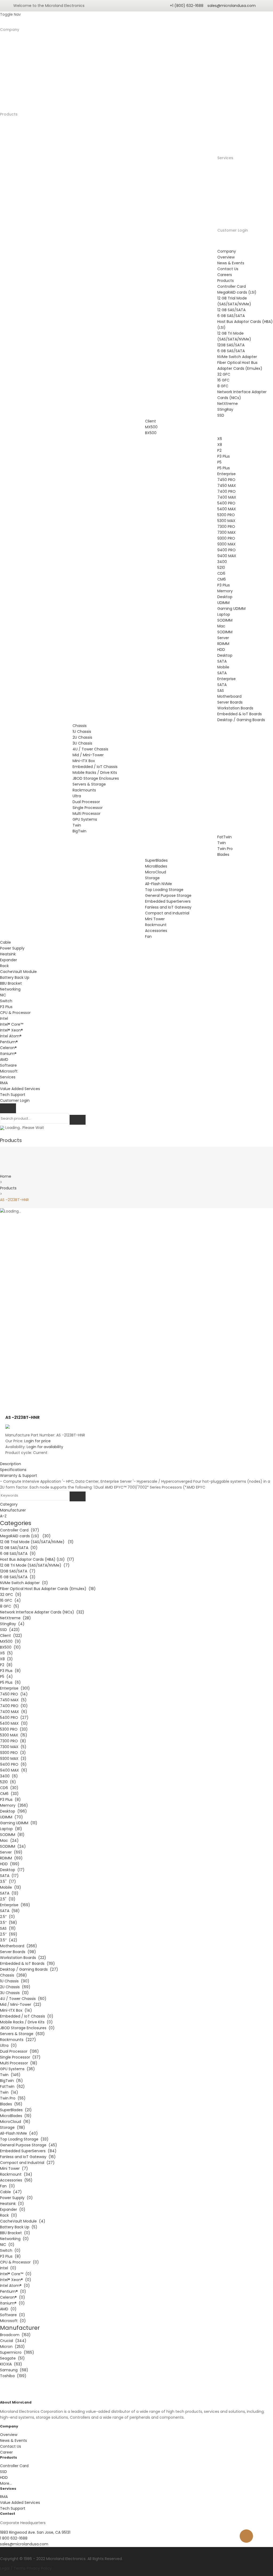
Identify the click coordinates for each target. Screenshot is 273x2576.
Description (11, 1464)
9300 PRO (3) (13, 1753)
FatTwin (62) (12, 2086)
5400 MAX (227, 509)
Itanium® (8, 1054)
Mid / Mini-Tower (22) (21, 2004)
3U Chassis (82, 743)
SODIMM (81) (12, 1835)
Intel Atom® (11, 1036)
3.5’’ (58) (9, 1922)
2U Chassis (82, 737)
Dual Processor (86, 802)
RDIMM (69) (11, 1858)
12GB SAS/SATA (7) (18, 1571)
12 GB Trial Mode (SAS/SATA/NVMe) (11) (37, 1542)
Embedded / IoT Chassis (95, 767)
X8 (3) (6, 1659)
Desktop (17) (12, 1870)
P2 (219, 450)
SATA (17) (9, 1876)
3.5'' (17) (8, 1881)
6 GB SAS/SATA (231, 316)
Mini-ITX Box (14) (16, 2010)
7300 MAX (226, 532)
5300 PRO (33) (14, 1729)
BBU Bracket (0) (15, 2233)
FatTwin (224, 837)
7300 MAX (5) (13, 1747)
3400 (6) (9, 1776)
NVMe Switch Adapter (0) (24, 1583)
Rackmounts (84, 790)
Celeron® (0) (13, 2297)
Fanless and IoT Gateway (168, 907)
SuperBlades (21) (16, 2110)
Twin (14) (9, 2092)
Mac (221, 626)
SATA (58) (10, 1911)
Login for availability (45, 1447)
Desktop (225, 597)
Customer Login (233, 230)
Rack (4, 966)
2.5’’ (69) (9, 1934)
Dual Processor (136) (19, 2051)
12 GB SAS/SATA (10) (19, 1548)
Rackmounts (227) (18, 2040)
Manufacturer (13, 1510)
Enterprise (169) (15, 1905)
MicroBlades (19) (16, 2116)
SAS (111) (8, 1928)
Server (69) (11, 1852)
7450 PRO (226, 480)
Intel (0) (8, 2268)
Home (6, 1176)
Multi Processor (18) (19, 2063)
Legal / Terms (13, 2568)
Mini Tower (155, 919)
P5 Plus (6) (10, 1682)
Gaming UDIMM (231, 609)
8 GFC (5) (10, 1606)
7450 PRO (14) (14, 1694)
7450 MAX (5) (13, 1700)
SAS (221, 691)
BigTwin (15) (11, 2081)
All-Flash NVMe (158, 884)
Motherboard (229, 696)
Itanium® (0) (12, 2303)
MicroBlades (156, 866)
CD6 (221, 573)
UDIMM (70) (11, 1817)
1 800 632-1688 (14, 2538)
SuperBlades (156, 860)
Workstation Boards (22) (23, 1958)
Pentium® (9, 1042)
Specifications (13, 1470)
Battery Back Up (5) (19, 2227)
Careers (225, 275)
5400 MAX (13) (14, 1723)
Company (10, 30)
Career (6, 2452)
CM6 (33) (9, 1794)
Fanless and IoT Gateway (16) (28, 2157)
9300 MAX (226, 544)
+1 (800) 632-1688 (187, 6)
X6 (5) (6, 1653)
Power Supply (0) (16, 2198)
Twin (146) (10, 2075)
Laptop (224, 614)
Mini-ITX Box (84, 761)
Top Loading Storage (164, 890)
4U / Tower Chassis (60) (23, 1999)
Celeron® (8, 1048)
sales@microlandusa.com (232, 6)
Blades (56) (11, 2104)
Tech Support (13, 1095)
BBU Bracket (11, 983)
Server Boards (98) (18, 1952)
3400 (222, 562)
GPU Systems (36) (17, 2069)
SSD (221, 415)
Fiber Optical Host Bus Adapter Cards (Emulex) (240, 365)
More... (6, 2483)
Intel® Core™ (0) (16, 2274)
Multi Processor (87, 814)
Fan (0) (7, 2186)
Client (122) (11, 1636)
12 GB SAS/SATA (231, 310)
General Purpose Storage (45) (29, 2145)
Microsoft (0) (13, 2321)
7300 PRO (226, 527)
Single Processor (88, 808)
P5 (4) (6, 1677)
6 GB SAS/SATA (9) (18, 1554)
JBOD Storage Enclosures (96, 778)
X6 (220, 439)
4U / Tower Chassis (90, 749)
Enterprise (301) (15, 1688)
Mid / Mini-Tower (88, 755)
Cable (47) (11, 2192)
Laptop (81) (11, 1829)
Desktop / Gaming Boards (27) (29, 1969)
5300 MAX (226, 521)
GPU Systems (85, 819)
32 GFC (224, 374)
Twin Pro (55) (13, 2098)
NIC (3, 995)
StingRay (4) (12, 1624)
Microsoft (9, 1071)
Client (150, 421)
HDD (221, 650)
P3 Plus (224, 456)
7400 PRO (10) (14, 1706)
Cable (5, 942)
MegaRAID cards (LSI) (237, 292)
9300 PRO (226, 538)
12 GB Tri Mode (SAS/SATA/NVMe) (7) (35, 1565)
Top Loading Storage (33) (24, 2139)
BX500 (151, 433)
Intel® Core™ (12, 1024)
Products (8, 1188)
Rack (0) (9, 2215)
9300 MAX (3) (13, 1759)
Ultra (77, 796)
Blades (223, 854)
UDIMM (223, 603)
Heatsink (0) (12, 2204)
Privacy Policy (39, 2568)
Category (9, 1504)
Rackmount (156, 925)
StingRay (225, 409)
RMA (4, 1083)
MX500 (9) (10, 1641)
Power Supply (12, 948)
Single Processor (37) (20, 2057)
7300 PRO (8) (13, 1741)
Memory (225, 591)
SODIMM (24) (13, 1846)
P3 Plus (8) (10, 1671)
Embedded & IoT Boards (240, 714)
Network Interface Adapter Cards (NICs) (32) (42, 1612)
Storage (152, 878)
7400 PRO (226, 491)
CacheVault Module (18, 972)
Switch (6, 1001)
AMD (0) (8, 2309)
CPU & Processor (15, 1013)
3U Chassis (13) (14, 1993)
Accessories (156, 931)
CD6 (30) (9, 1788)
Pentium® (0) (13, 2291)
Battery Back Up (15, 977)
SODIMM (225, 620)
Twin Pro (225, 849)
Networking (10, 989)
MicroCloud (156, 872)
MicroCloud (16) (15, 2122)
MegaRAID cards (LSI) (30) (25, 1536)
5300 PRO (226, 515)
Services (225, 158)
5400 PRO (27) (14, 1718)
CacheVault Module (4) (23, 2221)
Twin (77, 825)
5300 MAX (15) (14, 1735)
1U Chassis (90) (15, 1981)
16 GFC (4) (10, 1600)
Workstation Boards (235, 708)
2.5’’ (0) (7, 1917)
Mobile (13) (11, 1887)
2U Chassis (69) (15, 1987)
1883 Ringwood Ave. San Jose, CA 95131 (35, 2532)
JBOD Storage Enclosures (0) (27, 2028)
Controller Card (232, 286)
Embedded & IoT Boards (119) (27, 1963)
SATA (222, 661)
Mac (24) (9, 1840)
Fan (148, 936)
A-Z (3, 1516)
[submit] (78, 1120)
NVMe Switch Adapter (237, 357)
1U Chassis (82, 732)
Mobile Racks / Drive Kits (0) (26, 2022)
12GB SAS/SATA (231, 345)
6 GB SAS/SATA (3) (18, 1577)
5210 (221, 568)
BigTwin (79, 831)
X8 (220, 445)
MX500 (151, 427)
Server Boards (230, 702)
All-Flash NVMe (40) (19, 2133)
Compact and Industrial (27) (27, 2163)
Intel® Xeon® (11, 1030)
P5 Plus (224, 468)
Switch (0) (10, 2250)
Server (223, 638)
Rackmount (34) (16, 2174)
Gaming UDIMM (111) (19, 1823)
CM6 (222, 579)
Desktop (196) (13, 1811)
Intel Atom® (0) (15, 2286)
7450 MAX (227, 486)
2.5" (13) (8, 1899)
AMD (4, 1059)
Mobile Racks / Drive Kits (95, 773)
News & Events (231, 263)
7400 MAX (227, 497)
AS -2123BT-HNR (14, 1200)
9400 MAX (227, 556)
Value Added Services (20, 1089)
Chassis (80, 726)
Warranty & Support (19, 1476)
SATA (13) (9, 1893)
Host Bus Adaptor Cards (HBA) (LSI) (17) (37, 1559)
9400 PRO (226, 550)
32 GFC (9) (11, 1595)
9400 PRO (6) (13, 1764)
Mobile (223, 667)
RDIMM (223, 644)
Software (8, 1065)
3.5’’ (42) (9, 1940)
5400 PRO (226, 503)
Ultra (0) (8, 2045)
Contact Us (228, 269)
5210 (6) (8, 1782)
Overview (226, 257)
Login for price (37, 1441)
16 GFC (223, 380)
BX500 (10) (10, 1647)
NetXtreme (228, 404)
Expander (9, 960)
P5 (219, 462)
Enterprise (226, 474)
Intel (4, 1018)
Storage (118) (13, 2127)
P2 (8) (6, 1665)
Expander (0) (13, 2209)
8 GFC (223, 386)
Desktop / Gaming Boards (241, 720)
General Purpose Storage (168, 895)
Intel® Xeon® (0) (16, 2280)
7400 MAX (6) (14, 1712)
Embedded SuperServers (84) (28, 2151)
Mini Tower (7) (14, 2168)
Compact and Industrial (167, 913)
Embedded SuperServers (168, 901)
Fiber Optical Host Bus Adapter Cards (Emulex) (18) (48, 1589)
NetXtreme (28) (15, 1618)
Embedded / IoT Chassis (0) (27, 2016)
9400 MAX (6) (14, 1770)
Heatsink (8, 954)
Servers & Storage (89, 784)
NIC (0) (7, 2245)
